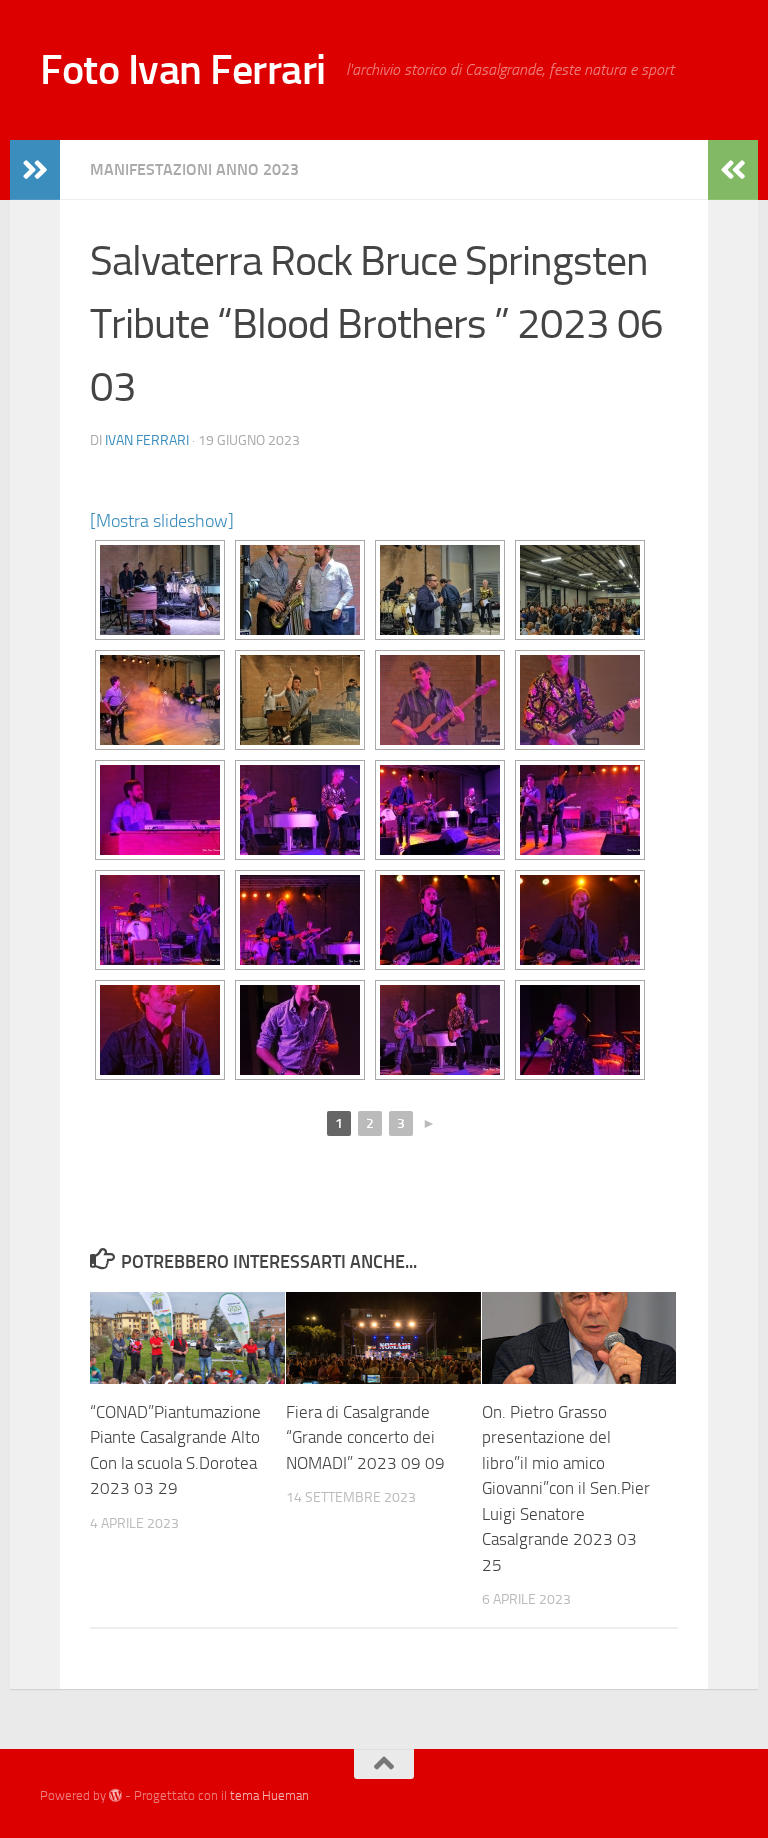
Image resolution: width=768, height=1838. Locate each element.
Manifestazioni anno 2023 (194, 169)
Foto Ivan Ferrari (183, 70)
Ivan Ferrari (147, 440)
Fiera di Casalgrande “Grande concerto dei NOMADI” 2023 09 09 (365, 1437)
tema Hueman (269, 1795)
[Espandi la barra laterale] (35, 170)
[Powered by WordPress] (115, 1795)
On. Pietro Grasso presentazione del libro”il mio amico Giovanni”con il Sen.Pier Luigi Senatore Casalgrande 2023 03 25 (566, 1488)
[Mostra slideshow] (162, 521)
